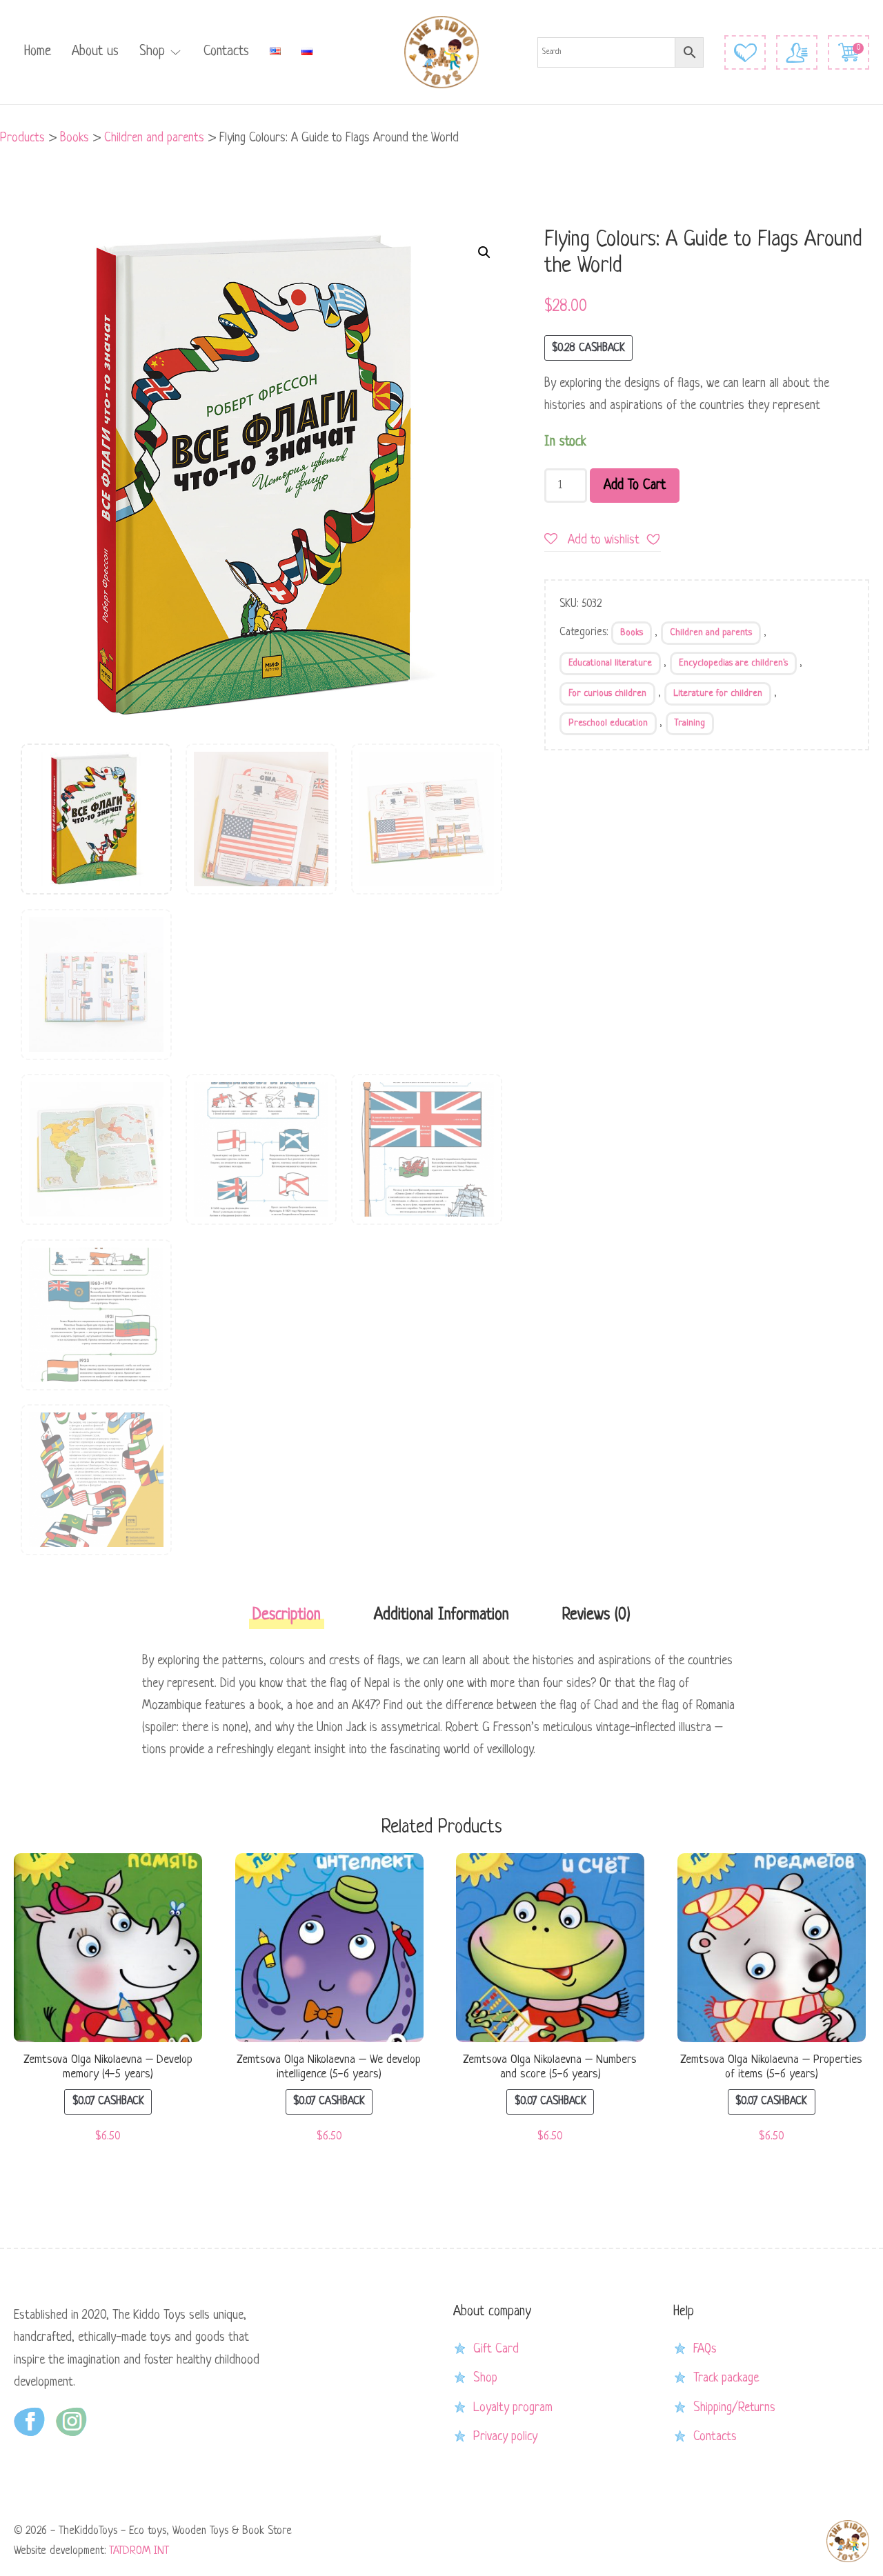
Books (632, 633)
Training (690, 723)
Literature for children (718, 693)
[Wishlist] (745, 52)
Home (38, 52)
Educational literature (610, 663)
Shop (152, 52)
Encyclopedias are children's (733, 663)
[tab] (287, 1620)
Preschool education (608, 723)
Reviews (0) (596, 1616)
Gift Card (496, 2349)
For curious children (607, 693)
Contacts (226, 52)
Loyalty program (513, 2408)
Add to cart (635, 486)
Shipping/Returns (734, 2408)
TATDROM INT (139, 2551)
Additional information (441, 1616)
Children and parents (711, 633)
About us (95, 52)
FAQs (705, 2349)
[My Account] (797, 52)
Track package (726, 2378)
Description (287, 1616)
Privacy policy (505, 2437)
